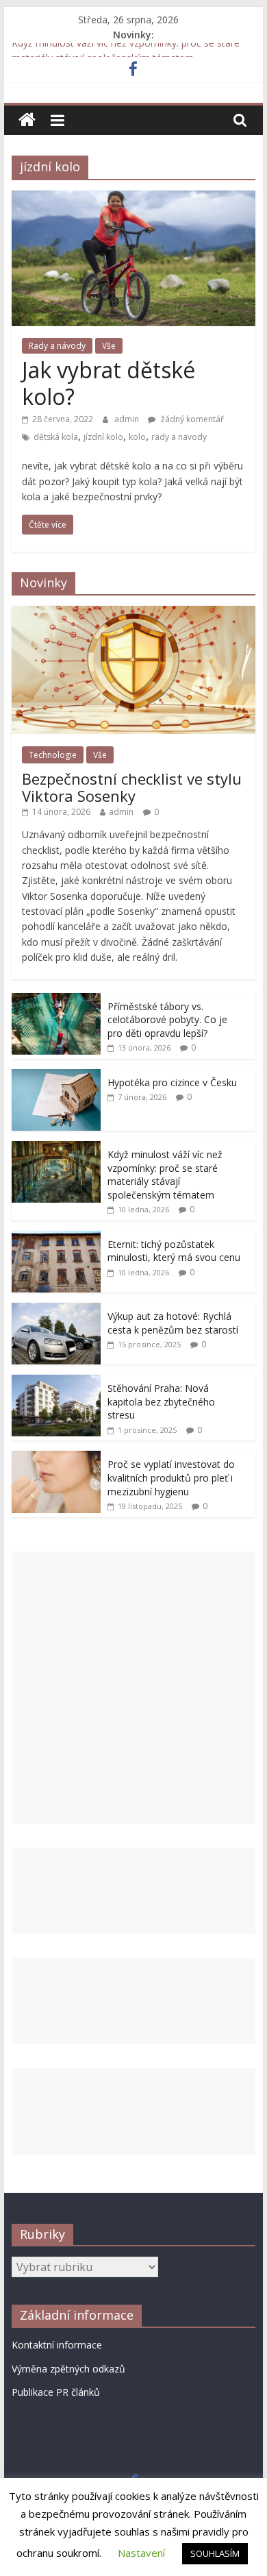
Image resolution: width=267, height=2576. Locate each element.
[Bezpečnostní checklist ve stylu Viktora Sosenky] (133, 613)
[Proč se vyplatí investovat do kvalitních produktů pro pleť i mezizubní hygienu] (56, 1458)
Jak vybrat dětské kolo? (109, 383)
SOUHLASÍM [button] (215, 2553)
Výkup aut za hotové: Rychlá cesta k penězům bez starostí (173, 1323)
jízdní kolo (103, 437)
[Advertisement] (133, 1688)
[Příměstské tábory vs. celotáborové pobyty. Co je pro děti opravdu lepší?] (56, 1000)
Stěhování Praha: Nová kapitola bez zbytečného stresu (161, 1401)
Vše (109, 346)
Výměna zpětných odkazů (68, 2369)
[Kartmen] (27, 120)
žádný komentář (191, 419)
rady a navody (179, 437)
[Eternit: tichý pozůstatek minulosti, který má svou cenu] (56, 1238)
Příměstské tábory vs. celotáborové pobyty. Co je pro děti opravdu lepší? (167, 1020)
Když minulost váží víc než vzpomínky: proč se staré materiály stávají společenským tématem (165, 1175)
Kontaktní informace (57, 2345)
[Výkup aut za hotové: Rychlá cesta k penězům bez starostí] (56, 1310)
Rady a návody (57, 346)
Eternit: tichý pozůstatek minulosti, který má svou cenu (174, 1251)
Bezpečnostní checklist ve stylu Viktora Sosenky (132, 787)
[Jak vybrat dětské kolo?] (133, 199)
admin (128, 419)
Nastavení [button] (141, 2553)
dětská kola (56, 437)
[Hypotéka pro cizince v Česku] (56, 1076)
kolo (137, 437)
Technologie (53, 755)
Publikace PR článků (56, 2392)
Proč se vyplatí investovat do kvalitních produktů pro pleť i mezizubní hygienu (171, 1477)
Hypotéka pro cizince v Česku (172, 1082)
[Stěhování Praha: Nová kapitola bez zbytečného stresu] (56, 1382)
